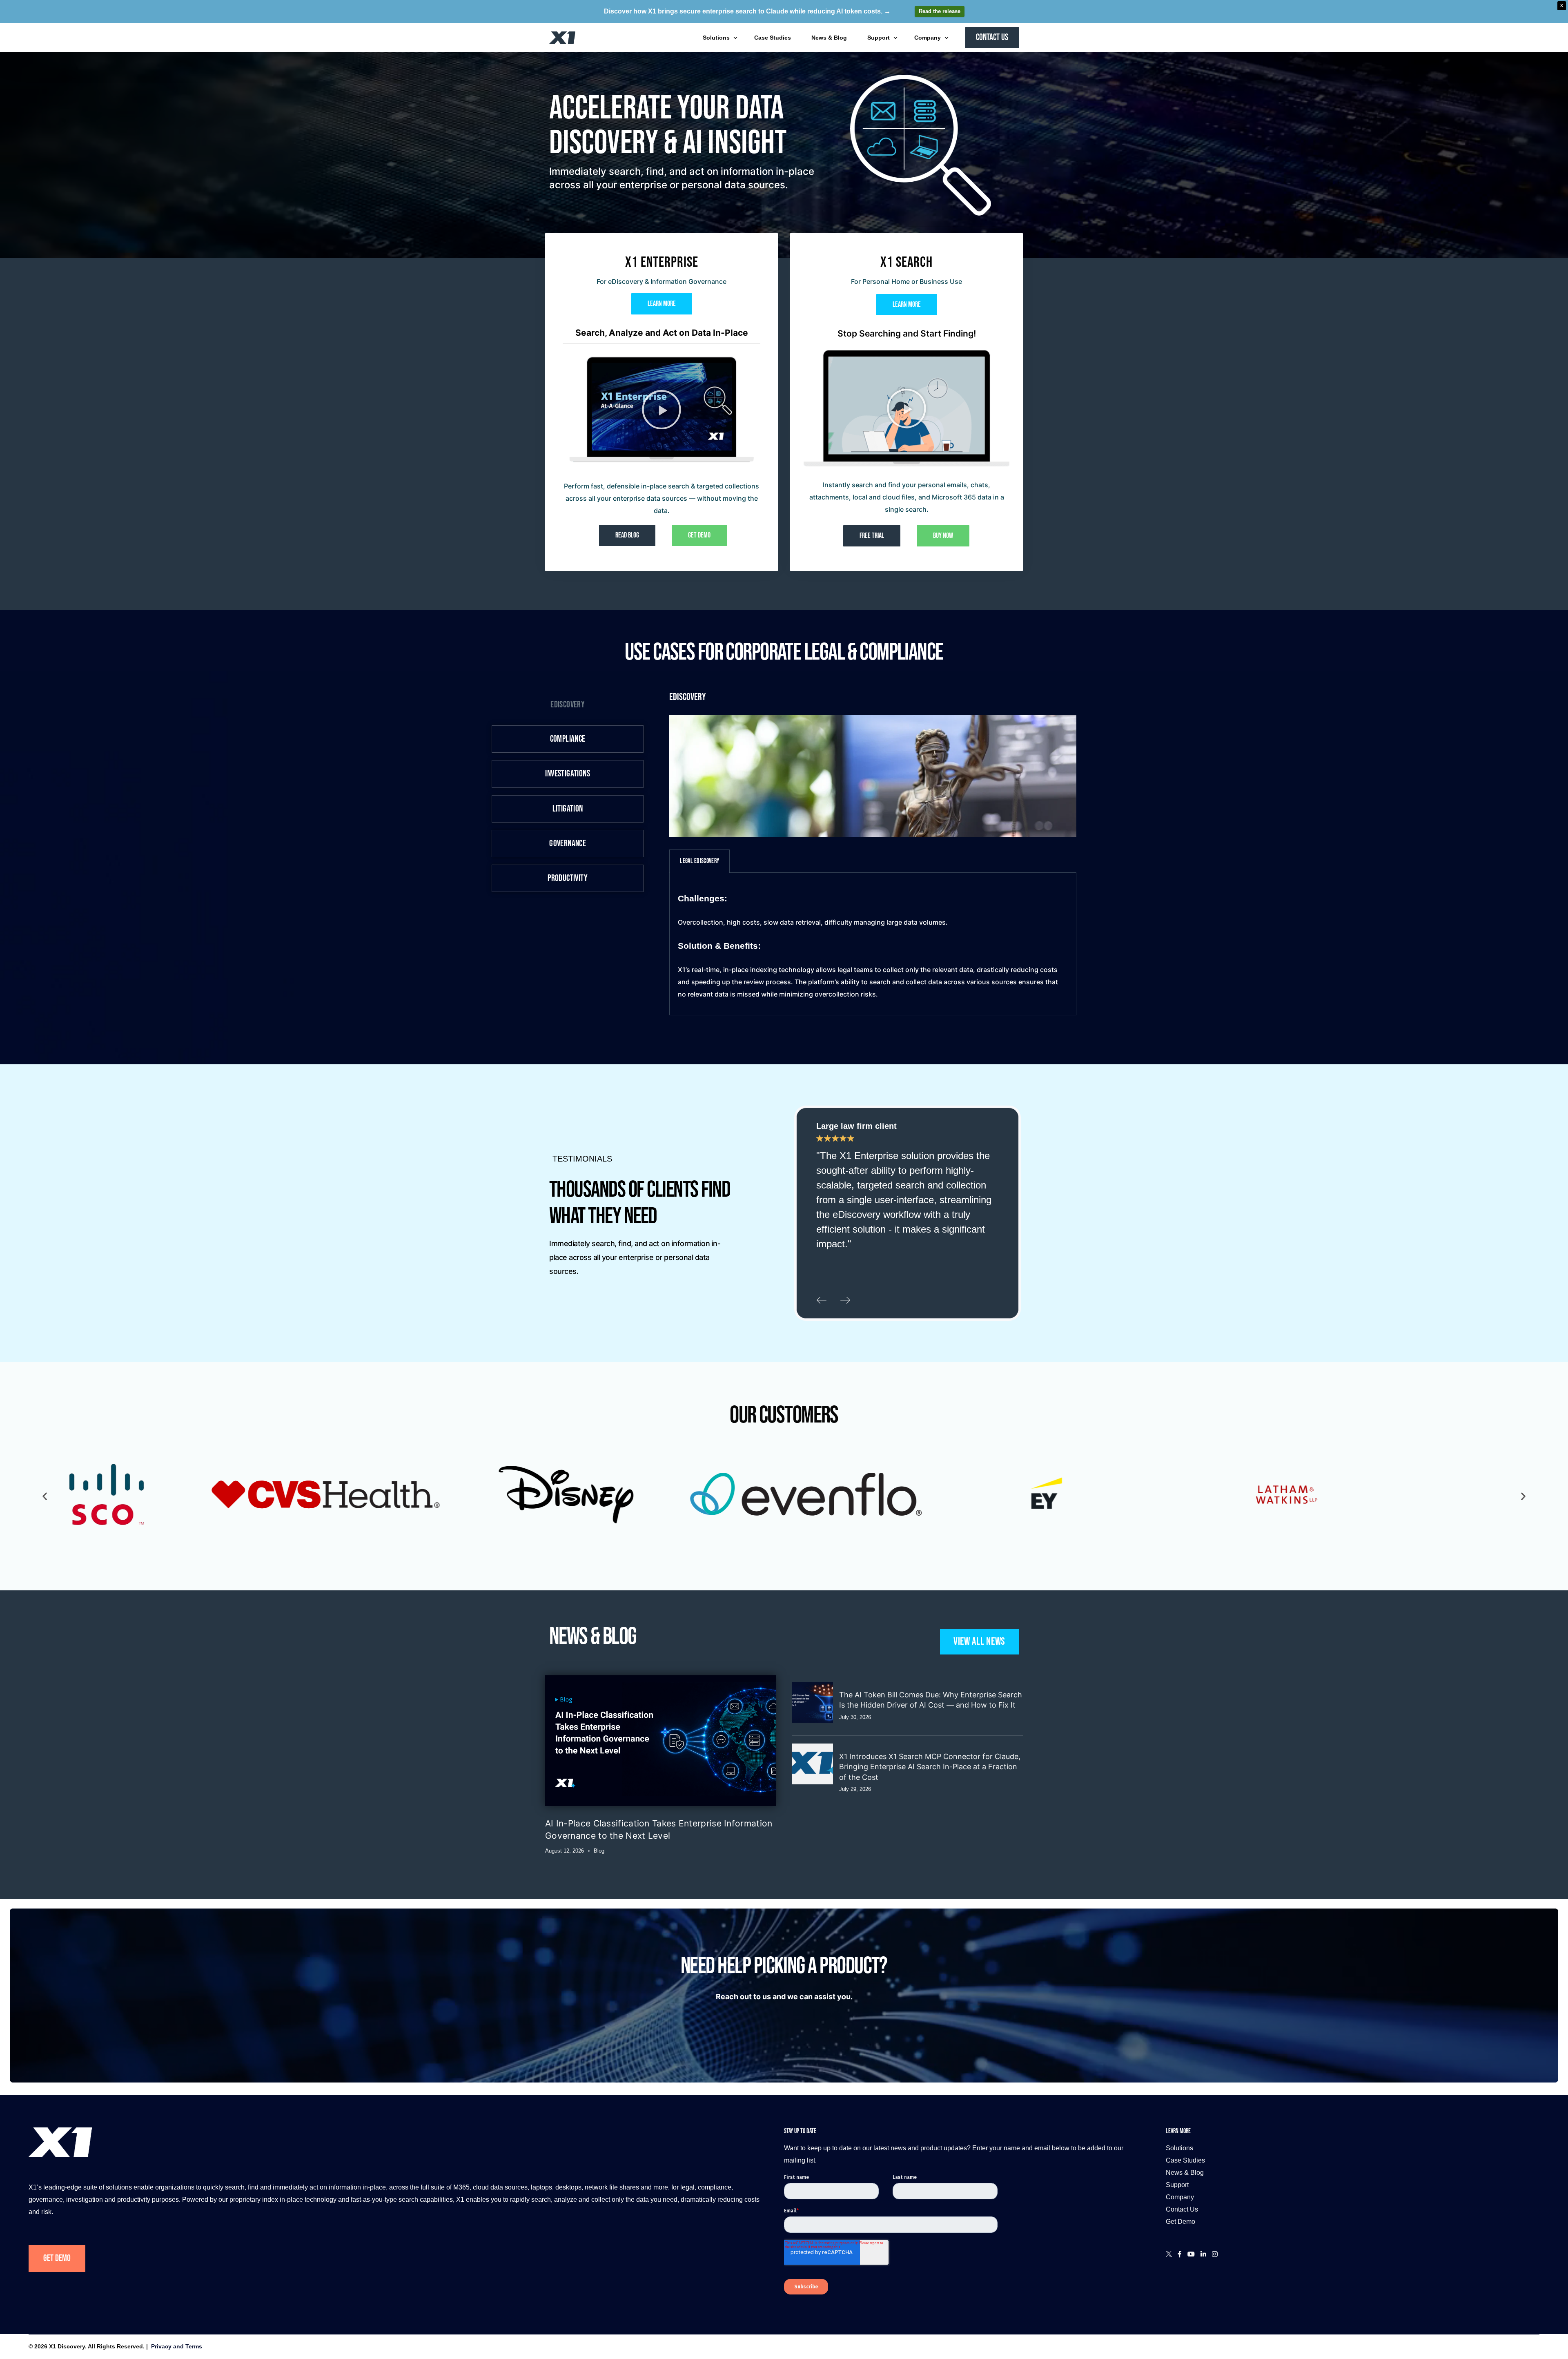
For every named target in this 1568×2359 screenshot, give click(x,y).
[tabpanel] (873, 944)
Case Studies (1185, 2160)
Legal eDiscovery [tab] (699, 861)
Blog (599, 1851)
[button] (661, 410)
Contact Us (1182, 2209)
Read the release (940, 11)
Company (1180, 2197)
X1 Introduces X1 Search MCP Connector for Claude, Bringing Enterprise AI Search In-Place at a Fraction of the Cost (930, 1767)
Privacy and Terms (177, 2346)
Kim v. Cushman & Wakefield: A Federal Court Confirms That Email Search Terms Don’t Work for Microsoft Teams (926, 1838)
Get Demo (57, 2258)
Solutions (1179, 2148)
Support (1177, 2185)
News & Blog (1185, 2173)
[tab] (568, 705)
